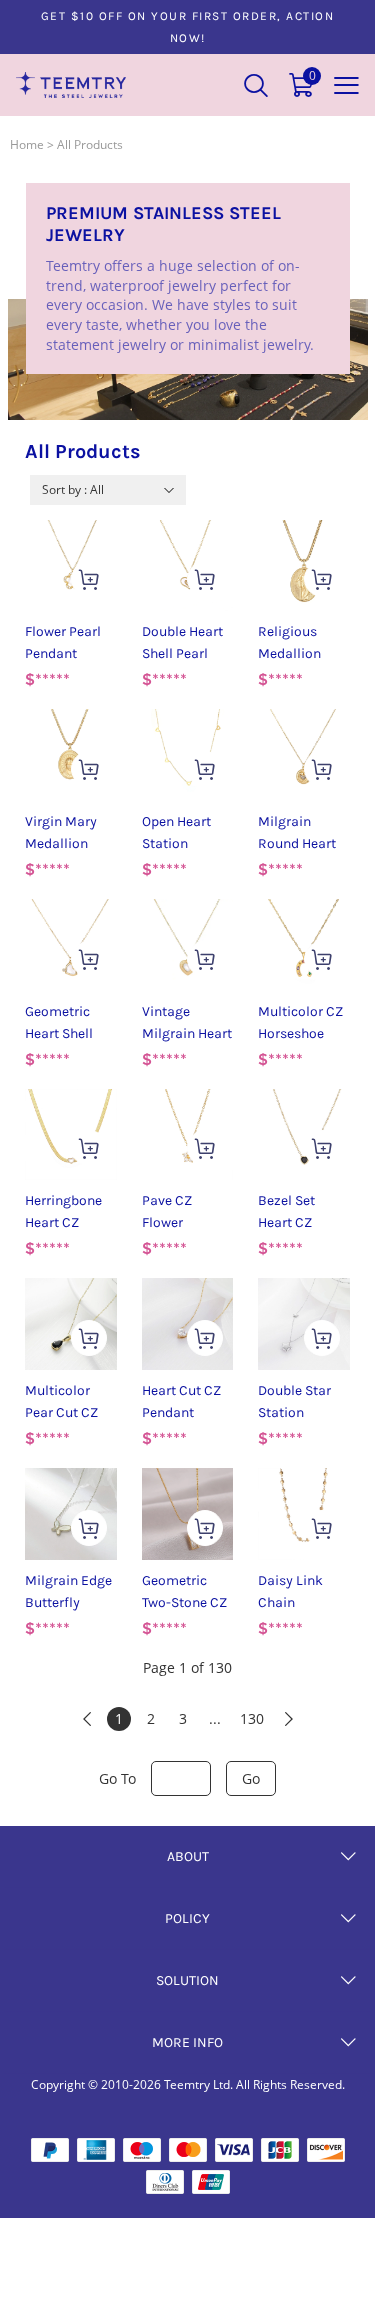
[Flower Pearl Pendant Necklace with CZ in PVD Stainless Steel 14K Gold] (71, 566)
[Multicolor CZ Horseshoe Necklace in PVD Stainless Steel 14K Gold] (304, 945)
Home (27, 144)
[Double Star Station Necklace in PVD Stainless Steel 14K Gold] (304, 1324)
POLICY (187, 1918)
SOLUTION (187, 1980)
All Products (90, 144)
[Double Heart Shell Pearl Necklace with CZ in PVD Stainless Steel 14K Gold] (188, 566)
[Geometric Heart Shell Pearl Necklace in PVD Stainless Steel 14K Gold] (71, 945)
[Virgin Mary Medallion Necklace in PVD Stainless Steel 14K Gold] (71, 755)
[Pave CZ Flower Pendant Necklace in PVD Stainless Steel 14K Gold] (188, 1135)
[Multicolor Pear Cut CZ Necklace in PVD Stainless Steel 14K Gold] (71, 1324)
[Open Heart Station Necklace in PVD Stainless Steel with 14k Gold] (188, 755)
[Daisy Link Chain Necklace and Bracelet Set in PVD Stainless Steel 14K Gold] (304, 1514)
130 (252, 1718)
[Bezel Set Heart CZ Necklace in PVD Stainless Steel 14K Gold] (304, 1135)
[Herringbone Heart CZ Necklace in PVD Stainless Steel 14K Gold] (71, 1135)
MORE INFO (187, 2042)
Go (251, 1778)
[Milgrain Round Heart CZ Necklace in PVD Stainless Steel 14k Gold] (304, 755)
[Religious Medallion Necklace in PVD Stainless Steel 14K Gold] (304, 566)
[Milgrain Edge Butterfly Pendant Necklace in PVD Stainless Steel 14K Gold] (71, 1514)
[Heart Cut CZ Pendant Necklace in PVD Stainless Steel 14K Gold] (188, 1324)
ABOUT (188, 1856)
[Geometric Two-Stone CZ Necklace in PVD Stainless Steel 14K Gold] (188, 1514)
